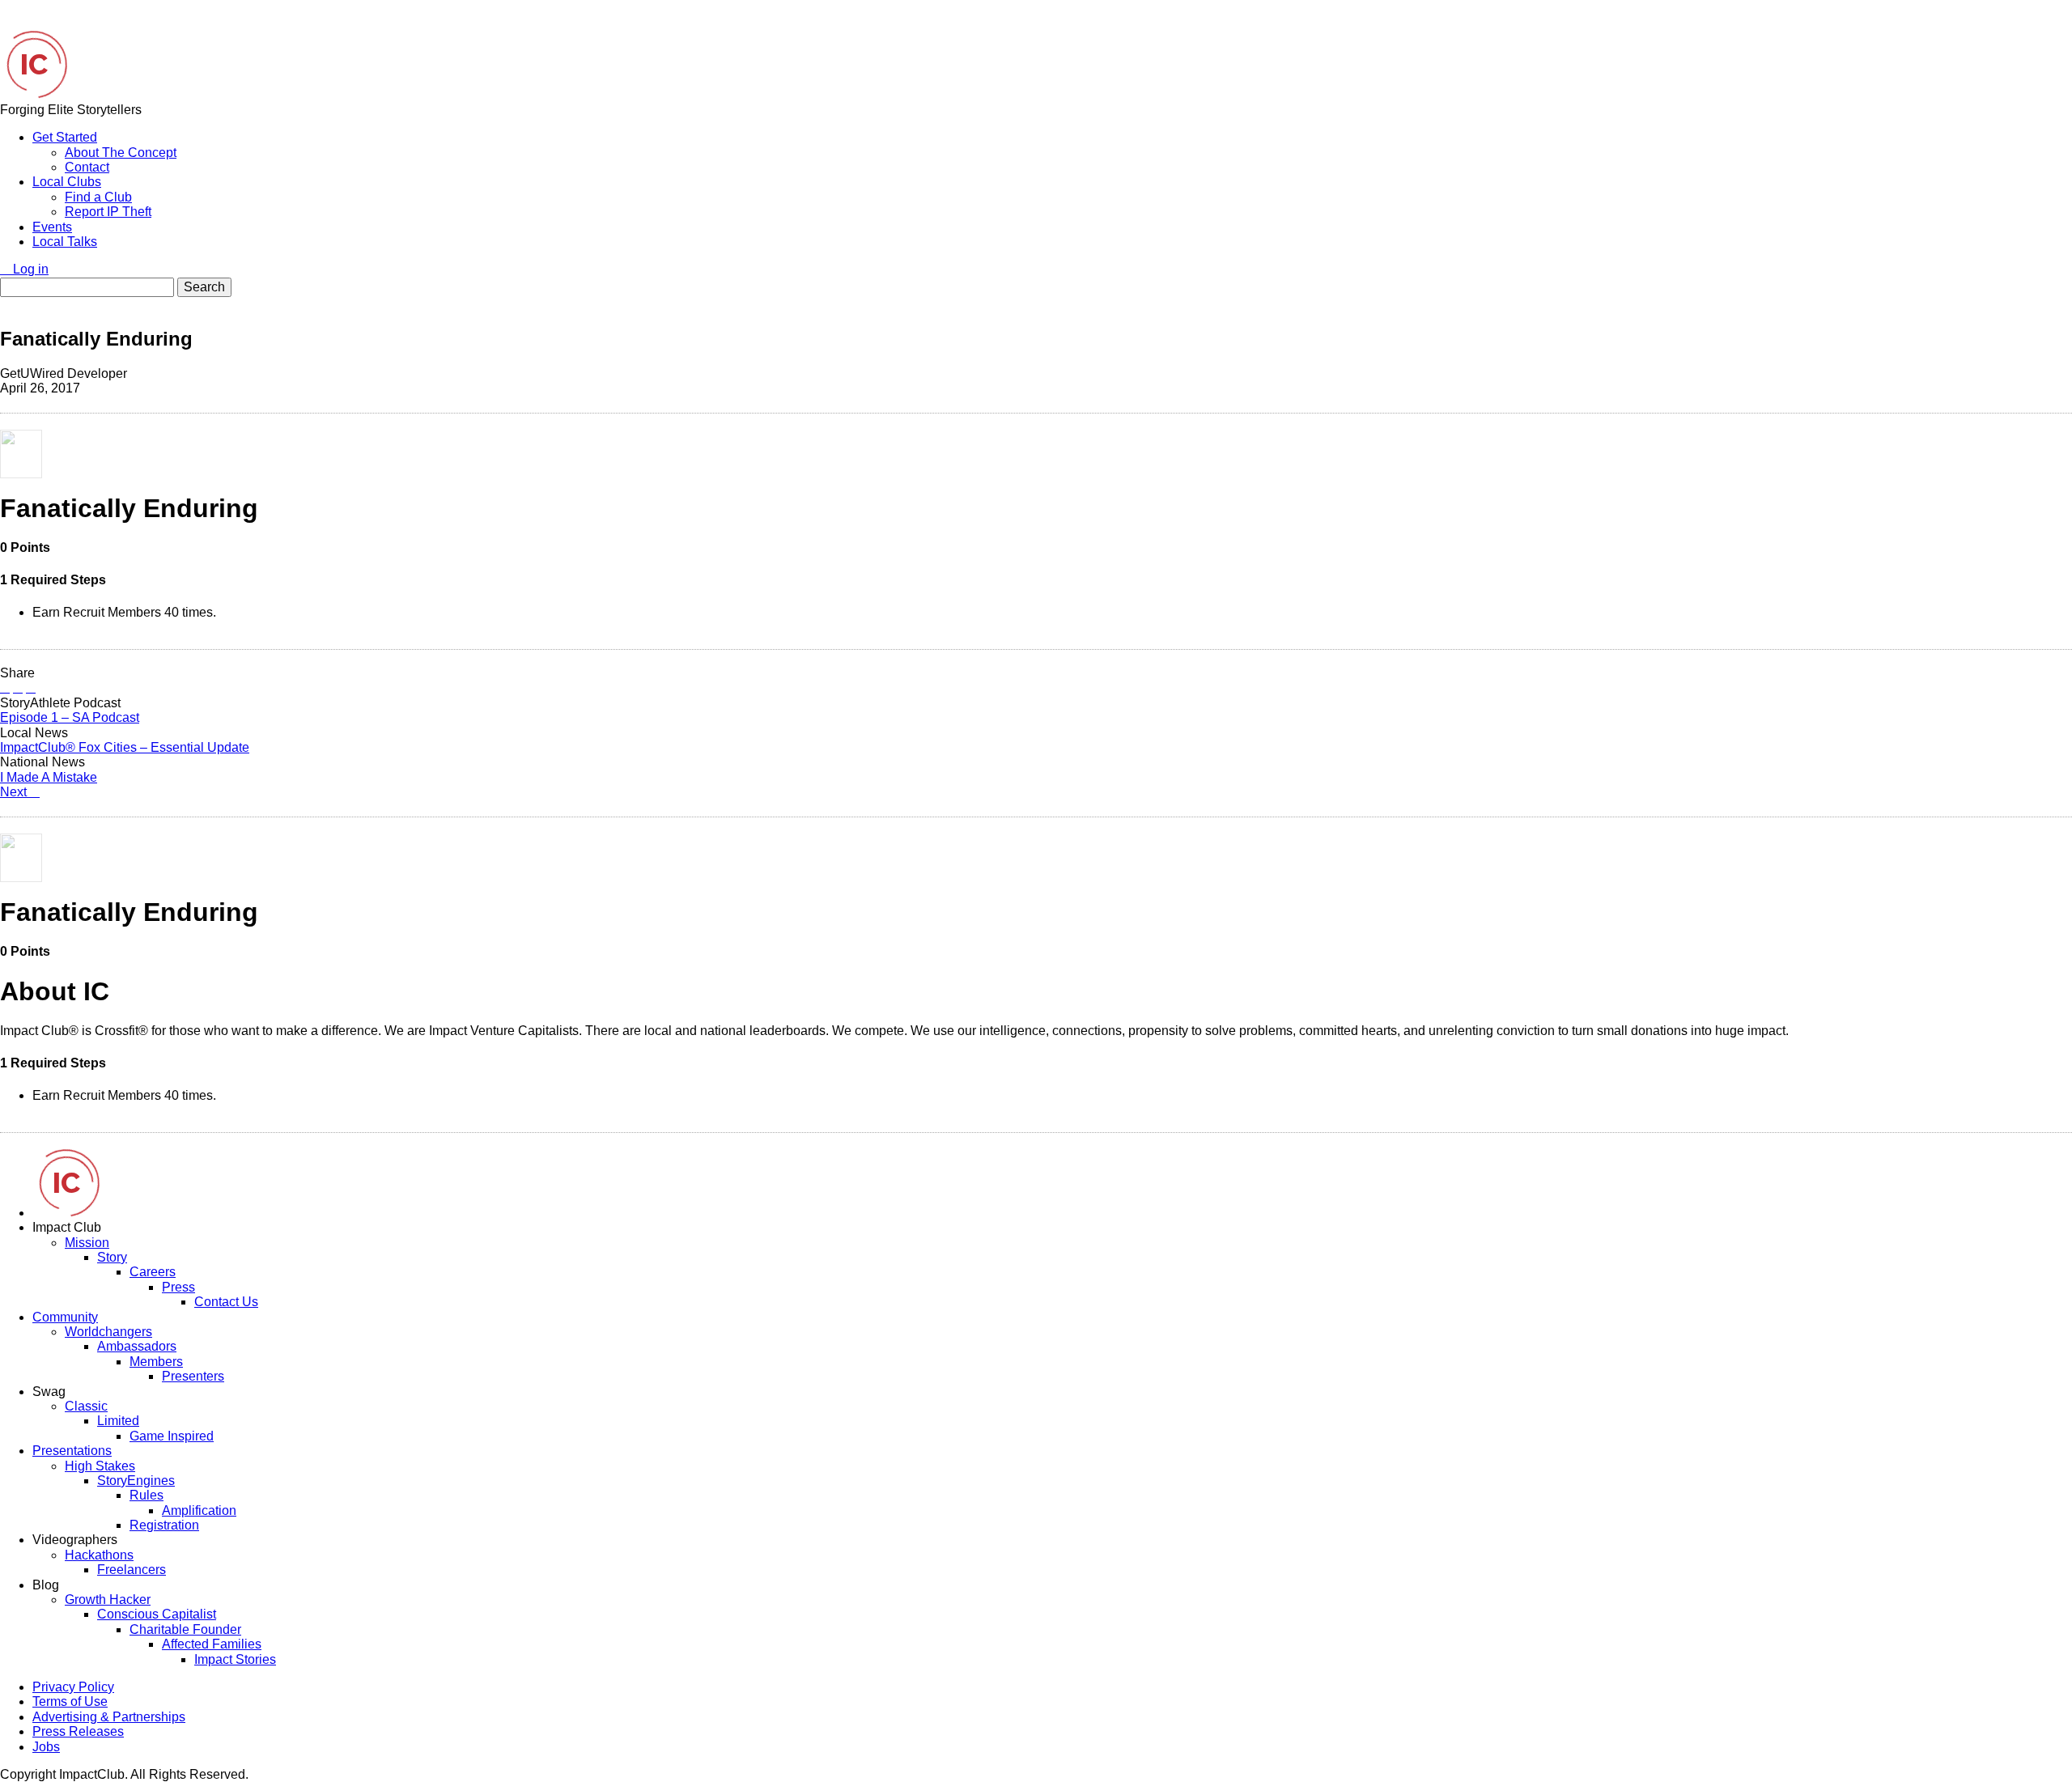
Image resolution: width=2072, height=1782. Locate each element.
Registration (164, 1525)
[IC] (34, 94)
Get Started (65, 137)
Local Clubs (67, 182)
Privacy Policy (73, 1687)
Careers (153, 1272)
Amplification (199, 1510)
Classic (86, 1406)
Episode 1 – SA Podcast (70, 717)
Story (112, 1257)
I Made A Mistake (49, 777)
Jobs (46, 1747)
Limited (118, 1421)
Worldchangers (108, 1332)
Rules (146, 1495)
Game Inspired (172, 1436)
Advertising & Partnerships (109, 1717)
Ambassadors (137, 1346)
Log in (29, 269)
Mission (87, 1243)
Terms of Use (70, 1701)
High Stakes (100, 1466)
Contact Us (226, 1302)
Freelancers (132, 1570)
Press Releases (78, 1731)
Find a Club (98, 197)
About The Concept (121, 153)
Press (178, 1287)
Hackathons (99, 1555)
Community (65, 1317)
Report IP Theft (108, 212)
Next (15, 792)
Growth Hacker (108, 1600)
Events (52, 227)
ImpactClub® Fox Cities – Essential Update (125, 747)
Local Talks (65, 242)
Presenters (193, 1376)
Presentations (72, 1451)
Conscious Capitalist (157, 1614)
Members (156, 1362)
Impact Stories (235, 1659)
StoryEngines (136, 1481)
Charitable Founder (185, 1629)
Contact (87, 167)
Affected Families (212, 1644)
